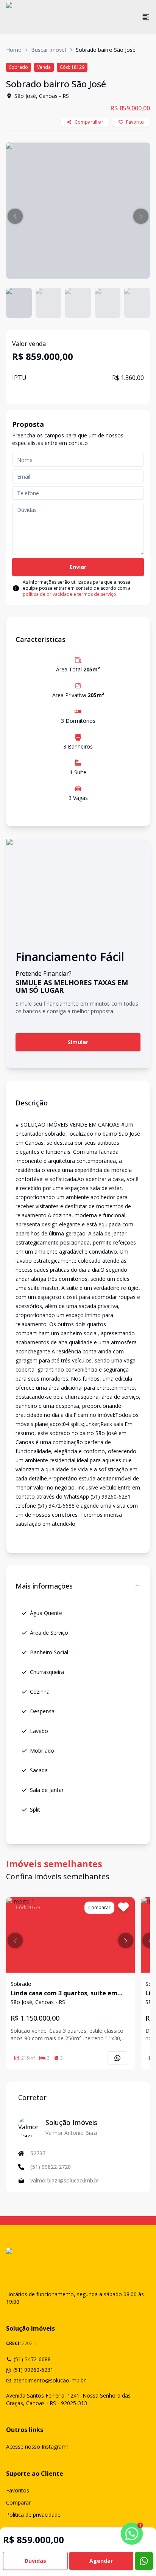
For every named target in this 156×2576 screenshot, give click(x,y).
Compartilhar (89, 122)
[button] (15, 216)
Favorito (135, 122)
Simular (78, 1042)
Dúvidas (35, 2561)
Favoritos (18, 2490)
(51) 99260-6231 (33, 2370)
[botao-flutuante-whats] (144, 2561)
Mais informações (44, 1586)
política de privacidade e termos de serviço (69, 594)
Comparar (18, 2502)
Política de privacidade (33, 2515)
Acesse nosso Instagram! (37, 2447)
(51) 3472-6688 (32, 2359)
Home (14, 50)
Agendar (101, 2561)
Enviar (78, 567)
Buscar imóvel (48, 50)
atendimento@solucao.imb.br (50, 2380)
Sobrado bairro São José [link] (106, 50)
